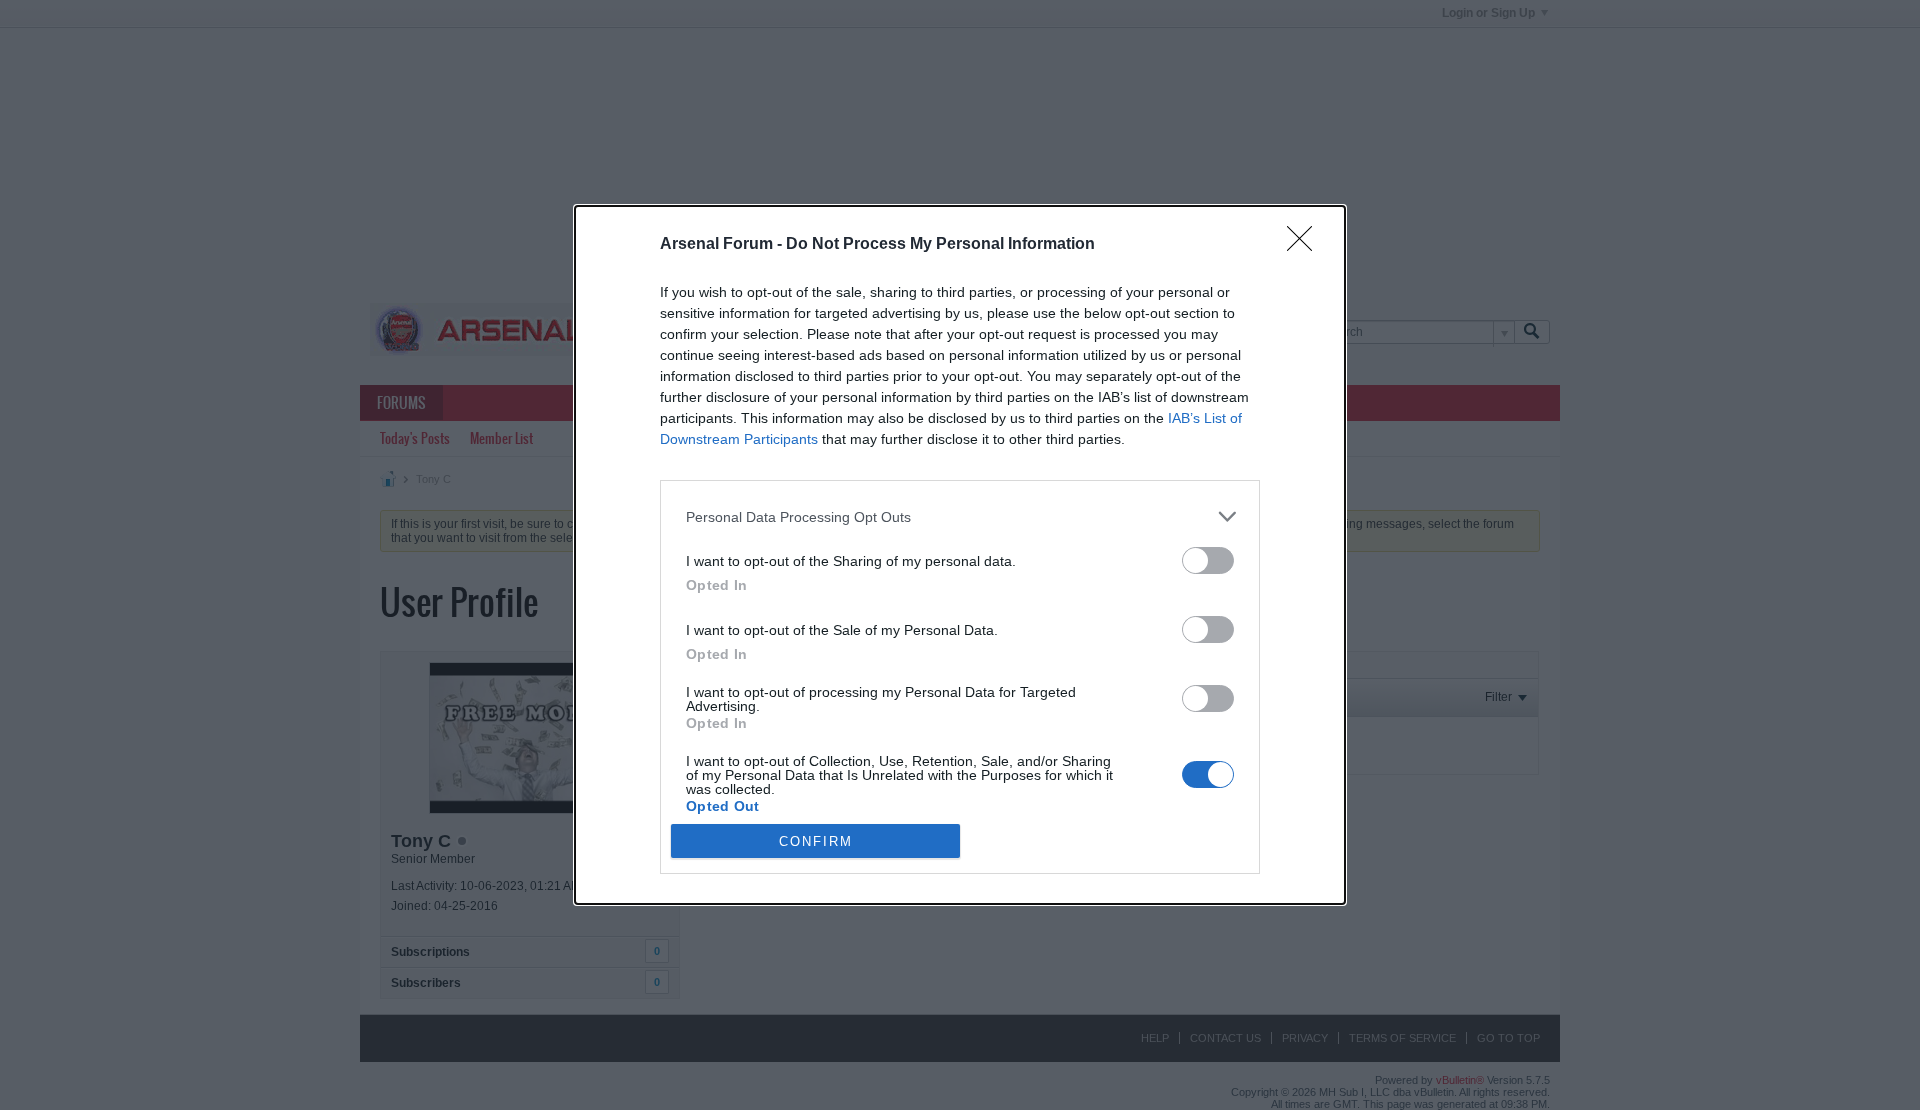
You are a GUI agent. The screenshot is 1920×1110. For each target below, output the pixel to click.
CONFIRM (816, 841)
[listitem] (960, 516)
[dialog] (960, 555)
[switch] (1208, 560)
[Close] (1306, 245)
